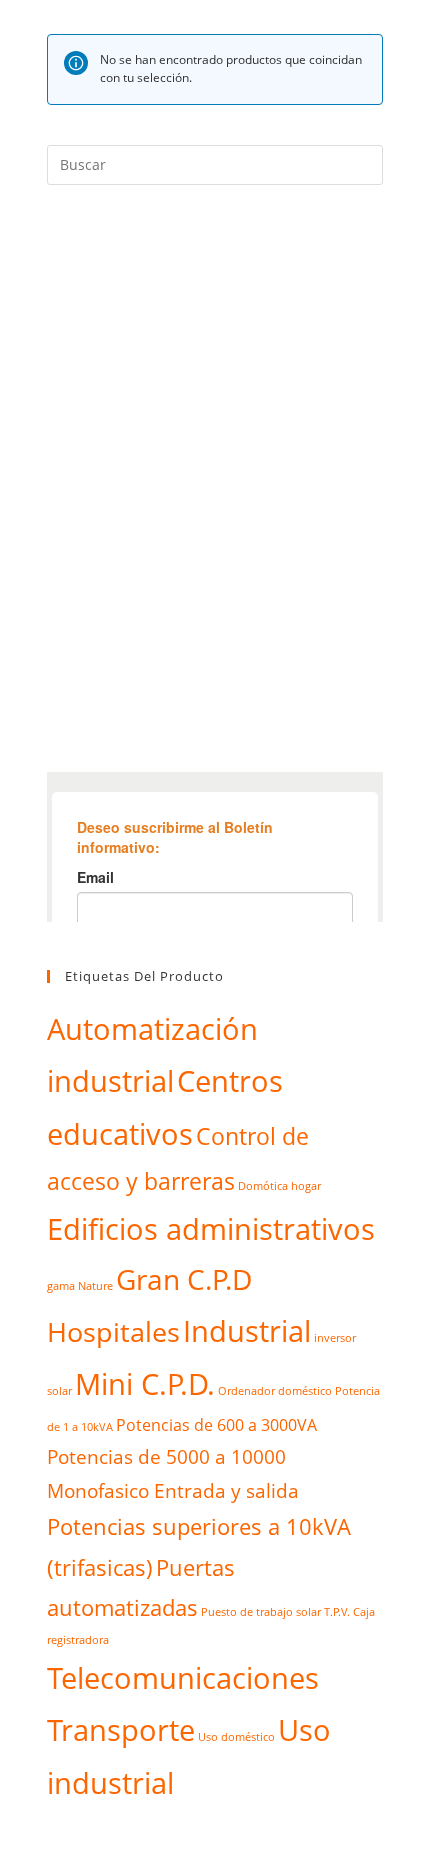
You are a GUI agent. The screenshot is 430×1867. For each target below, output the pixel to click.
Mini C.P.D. (145, 1384)
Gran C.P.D (184, 1279)
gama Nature (80, 1286)
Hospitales (113, 1331)
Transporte (121, 1730)
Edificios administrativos (211, 1229)
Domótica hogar (279, 1186)
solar (308, 1612)
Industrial (247, 1331)
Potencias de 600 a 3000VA (216, 1424)
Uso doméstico (236, 1737)
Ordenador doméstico (275, 1391)
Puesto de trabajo (247, 1612)
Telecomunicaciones (183, 1678)
